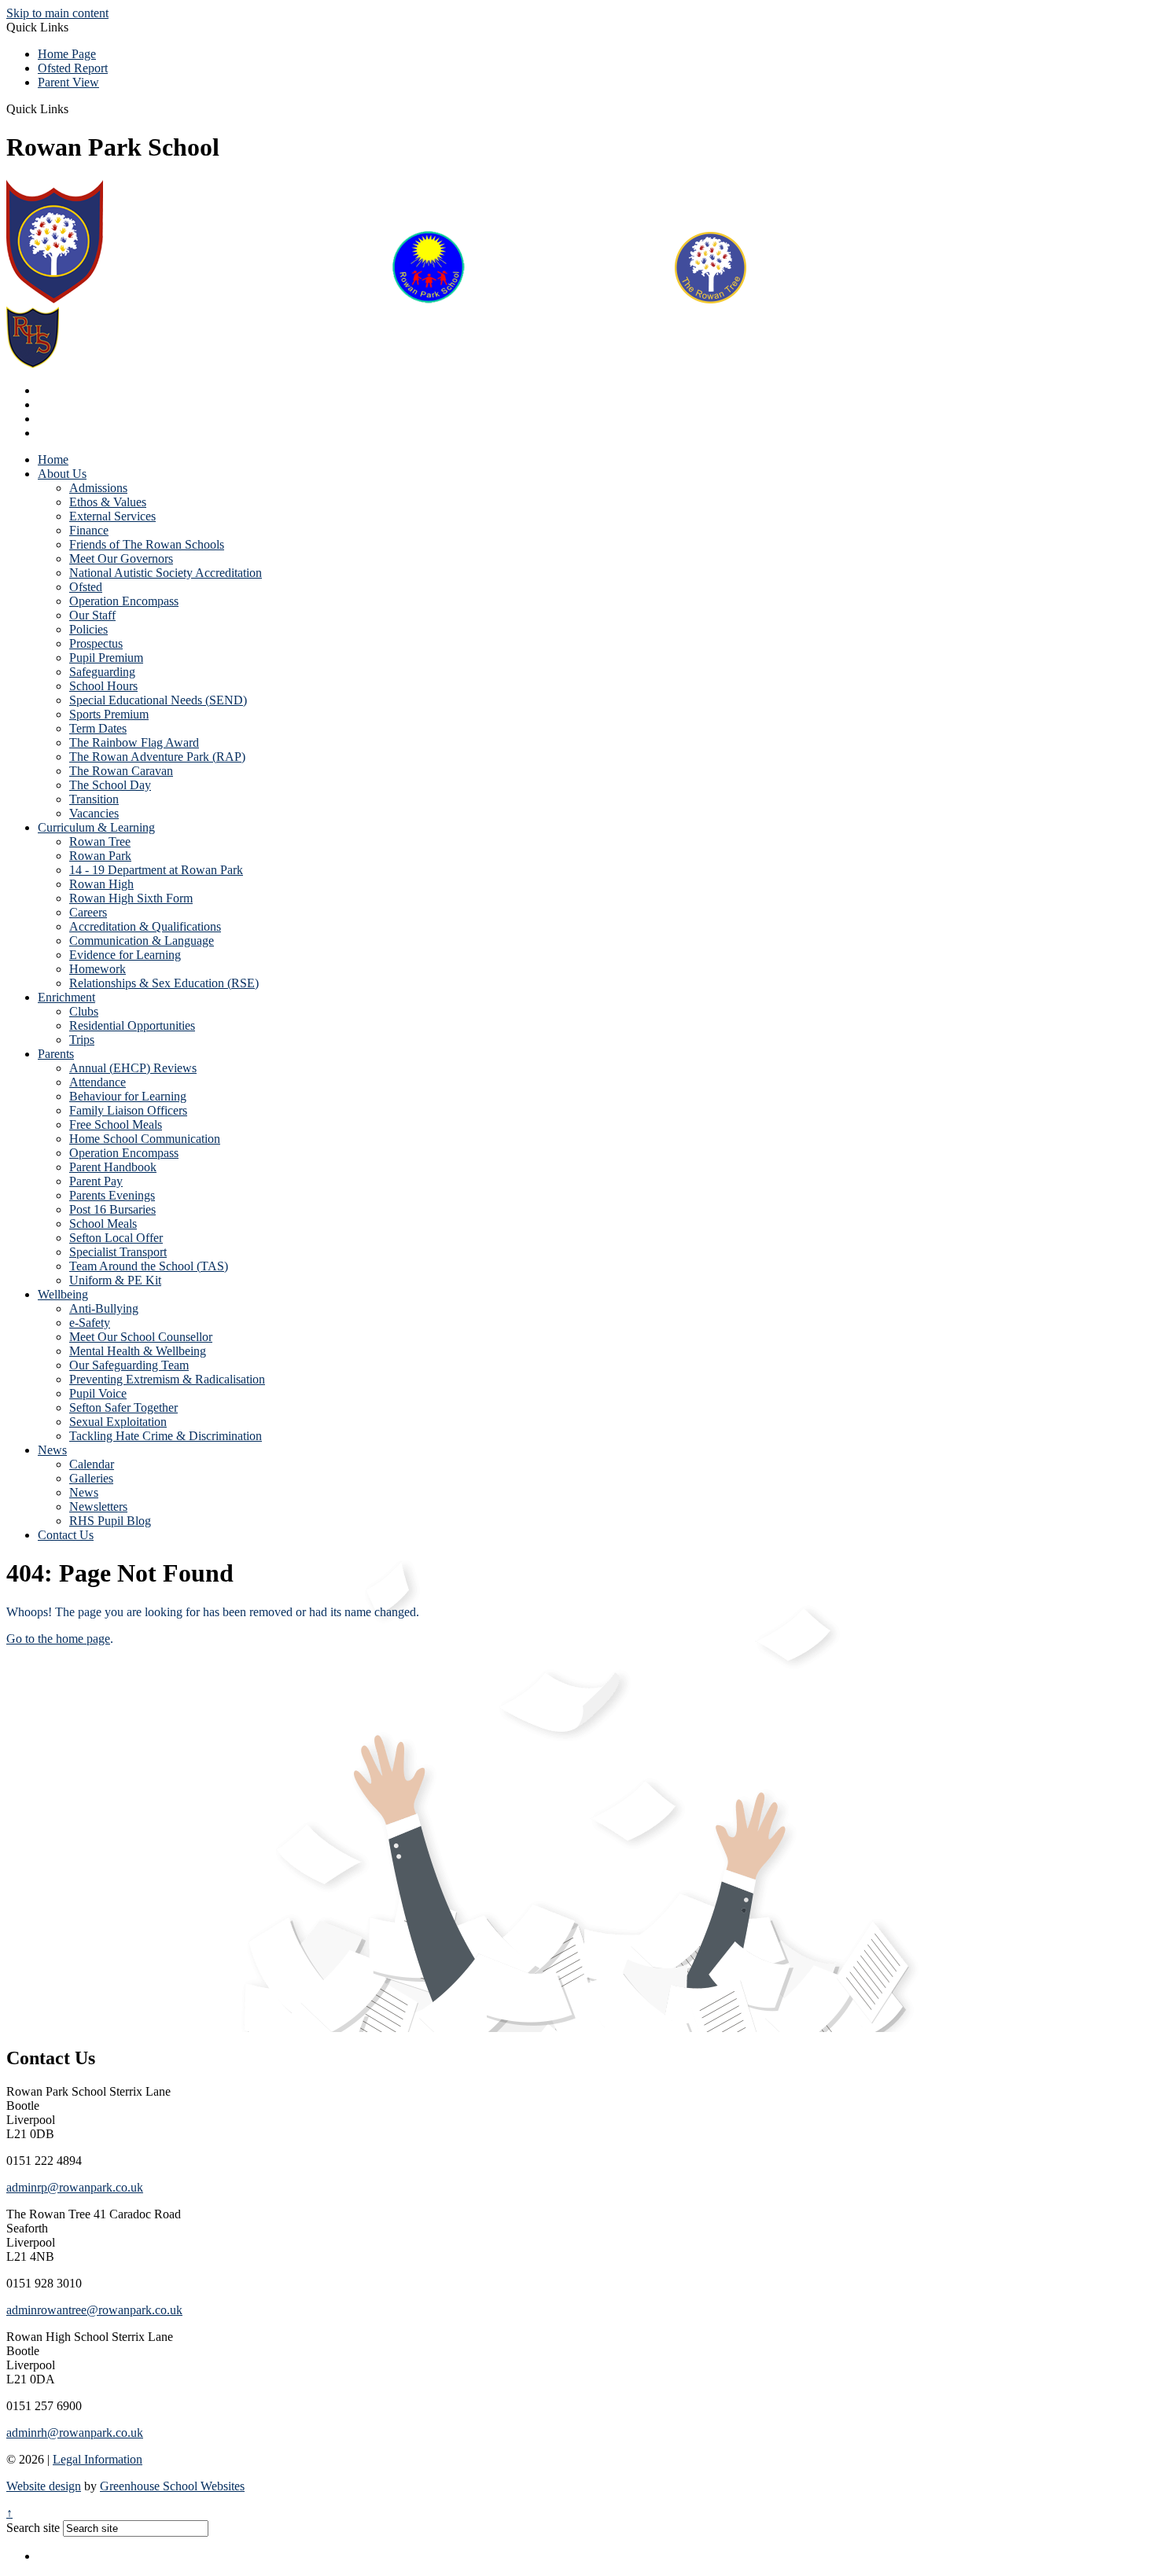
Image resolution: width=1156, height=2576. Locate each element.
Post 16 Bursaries (112, 1209)
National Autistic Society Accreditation (166, 573)
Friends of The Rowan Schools (147, 544)
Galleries (91, 1478)
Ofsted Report (73, 68)
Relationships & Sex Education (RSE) (164, 983)
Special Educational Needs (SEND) (158, 700)
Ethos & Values (108, 502)
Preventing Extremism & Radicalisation (167, 1379)
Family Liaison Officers (128, 1110)
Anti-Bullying (104, 1308)
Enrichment (66, 997)
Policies (88, 629)
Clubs (84, 1011)
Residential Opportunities (132, 1025)
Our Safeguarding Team (129, 1365)
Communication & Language (142, 941)
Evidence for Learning (125, 955)
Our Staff (92, 615)
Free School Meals (116, 1124)
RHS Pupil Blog (110, 1521)
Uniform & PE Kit (115, 1280)
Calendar (92, 1464)
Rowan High (101, 884)
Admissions (98, 488)
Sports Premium (109, 714)
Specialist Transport (118, 1252)
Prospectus (96, 643)
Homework (98, 969)
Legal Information (98, 2459)
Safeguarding (102, 672)
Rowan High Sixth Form (131, 898)
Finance (89, 530)
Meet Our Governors (121, 559)
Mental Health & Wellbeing (138, 1351)
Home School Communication (145, 1139)
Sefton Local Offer (116, 1238)
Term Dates (98, 728)
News (52, 1450)
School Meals (103, 1224)
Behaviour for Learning (128, 1096)
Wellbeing (63, 1294)
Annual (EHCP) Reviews (133, 1068)
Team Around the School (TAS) (149, 1266)
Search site (33, 2528)
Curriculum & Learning (96, 827)
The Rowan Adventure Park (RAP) (157, 757)
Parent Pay (96, 1181)
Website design (44, 2486)
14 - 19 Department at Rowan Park (156, 870)
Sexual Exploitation (118, 1422)
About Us (62, 474)
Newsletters (98, 1507)
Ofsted (86, 587)
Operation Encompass (124, 601)
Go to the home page (58, 1639)
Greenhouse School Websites (172, 2486)
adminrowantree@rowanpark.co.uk (94, 2310)
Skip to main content (57, 13)
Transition (94, 799)
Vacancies (94, 813)
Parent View (68, 82)
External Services (112, 516)
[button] (74, 108)
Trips (82, 1040)
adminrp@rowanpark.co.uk (75, 2187)
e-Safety (90, 1323)
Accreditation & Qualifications (145, 926)
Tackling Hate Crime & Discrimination (166, 1436)
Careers (88, 912)
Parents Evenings (112, 1195)
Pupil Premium (106, 658)
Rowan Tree (100, 842)
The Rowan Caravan (121, 771)
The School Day (110, 785)
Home (53, 459)
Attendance (98, 1082)
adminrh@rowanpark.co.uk (75, 2433)
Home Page (67, 54)
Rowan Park (100, 856)
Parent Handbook (113, 1167)
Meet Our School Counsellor (141, 1337)
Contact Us (66, 1535)
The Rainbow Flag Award (134, 742)
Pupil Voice (98, 1393)
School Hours (103, 686)
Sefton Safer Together (123, 1407)
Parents (56, 1054)
